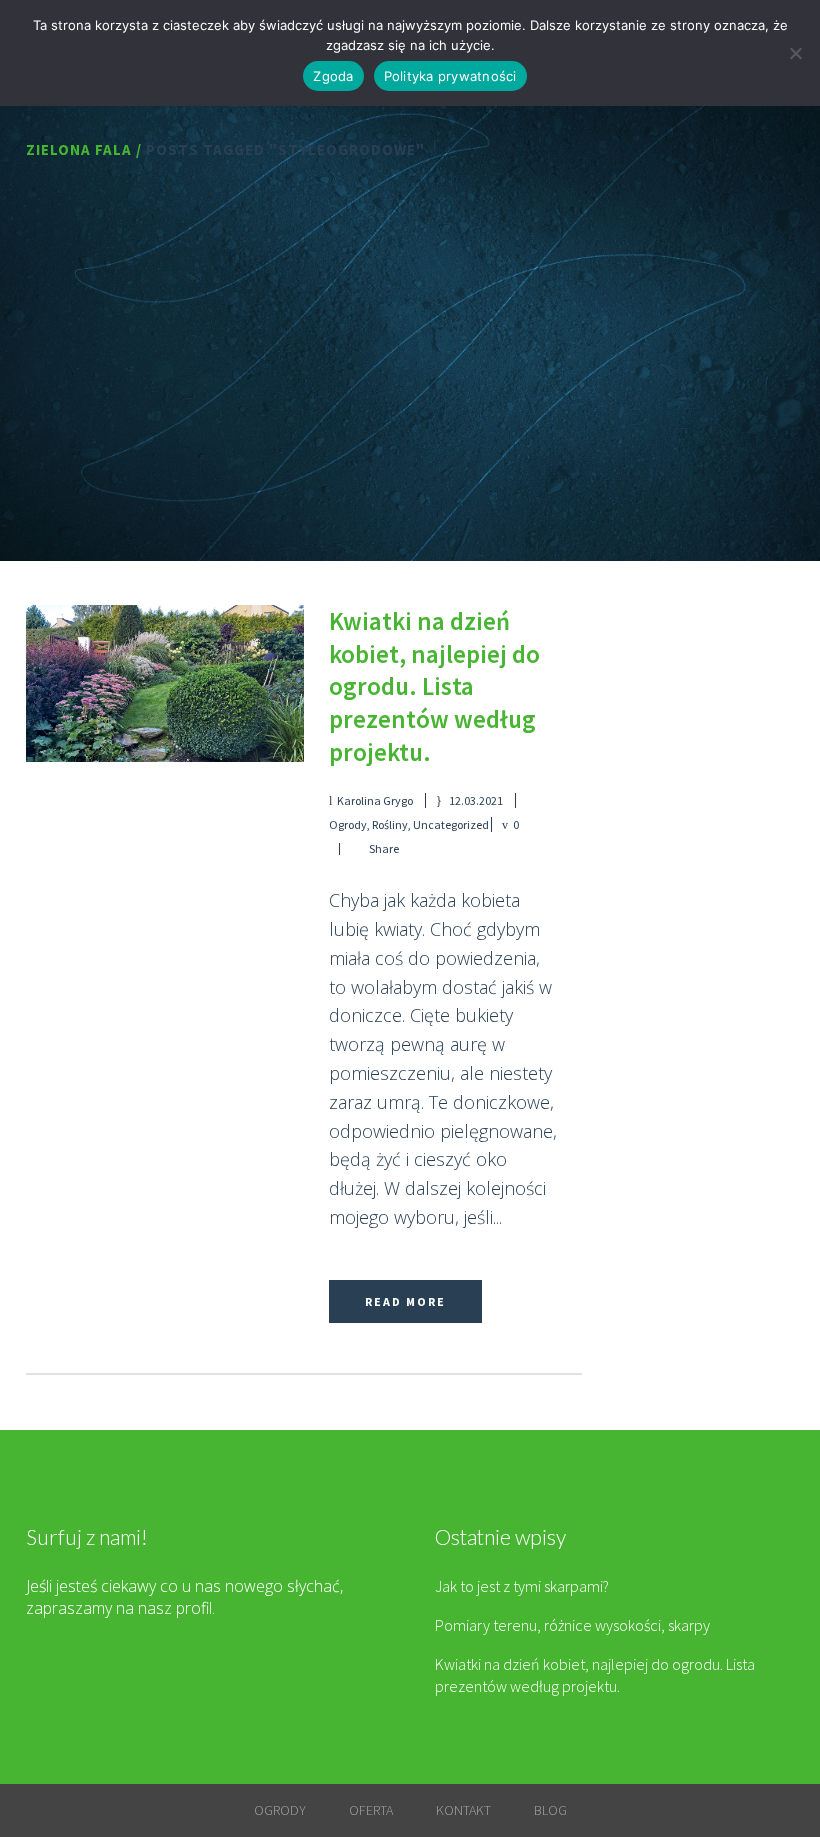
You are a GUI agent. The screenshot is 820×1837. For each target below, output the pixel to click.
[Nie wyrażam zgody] (795, 53)
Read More (405, 1301)
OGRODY (280, 1810)
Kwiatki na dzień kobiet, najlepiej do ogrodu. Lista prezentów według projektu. (434, 686)
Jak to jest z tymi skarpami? (522, 1586)
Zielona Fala (79, 149)
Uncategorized (451, 824)
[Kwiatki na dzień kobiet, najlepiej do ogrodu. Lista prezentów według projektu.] (165, 683)
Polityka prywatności (450, 76)
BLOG (550, 1810)
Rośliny (390, 824)
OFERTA (371, 1810)
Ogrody (348, 824)
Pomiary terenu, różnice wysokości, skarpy (572, 1625)
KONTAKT (463, 1810)
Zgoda (333, 76)
